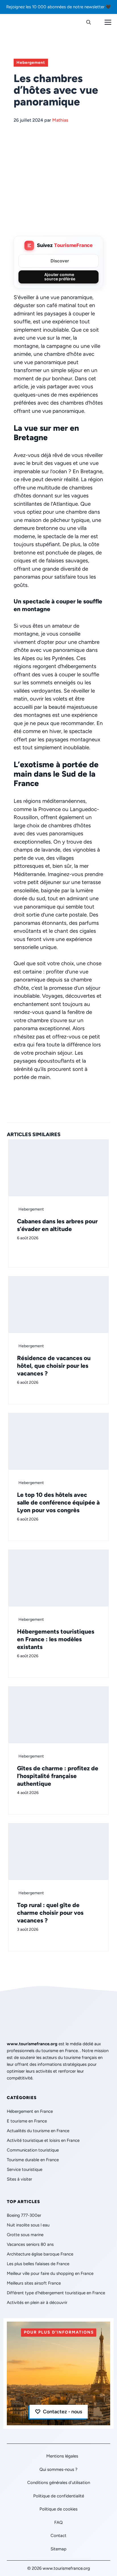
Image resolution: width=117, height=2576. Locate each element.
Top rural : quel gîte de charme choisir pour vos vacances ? (50, 1913)
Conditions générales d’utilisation (59, 2483)
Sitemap (58, 2549)
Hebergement (31, 63)
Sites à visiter (19, 2179)
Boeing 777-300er (24, 2215)
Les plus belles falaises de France (38, 2264)
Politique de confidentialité (59, 2496)
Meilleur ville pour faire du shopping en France (50, 2273)
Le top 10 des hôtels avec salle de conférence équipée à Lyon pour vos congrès (58, 1502)
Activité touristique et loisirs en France (43, 2140)
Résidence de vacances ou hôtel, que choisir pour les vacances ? (54, 1366)
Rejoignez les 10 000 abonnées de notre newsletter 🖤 (59, 7)
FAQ (58, 2522)
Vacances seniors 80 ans (30, 2244)
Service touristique (25, 2169)
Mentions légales (62, 2456)
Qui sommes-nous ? (58, 2469)
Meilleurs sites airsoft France (34, 2283)
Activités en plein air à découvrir (37, 2303)
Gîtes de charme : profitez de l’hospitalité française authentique (58, 1776)
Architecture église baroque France (40, 2254)
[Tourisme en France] (19, 23)
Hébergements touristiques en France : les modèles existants (56, 1639)
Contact (58, 2536)
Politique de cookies (58, 2509)
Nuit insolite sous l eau (28, 2225)
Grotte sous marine (25, 2235)
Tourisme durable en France (33, 2160)
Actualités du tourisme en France (38, 2131)
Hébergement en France (30, 2111)
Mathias (60, 120)
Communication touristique (33, 2150)
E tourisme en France (27, 2121)
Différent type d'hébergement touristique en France (56, 2293)
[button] (89, 23)
